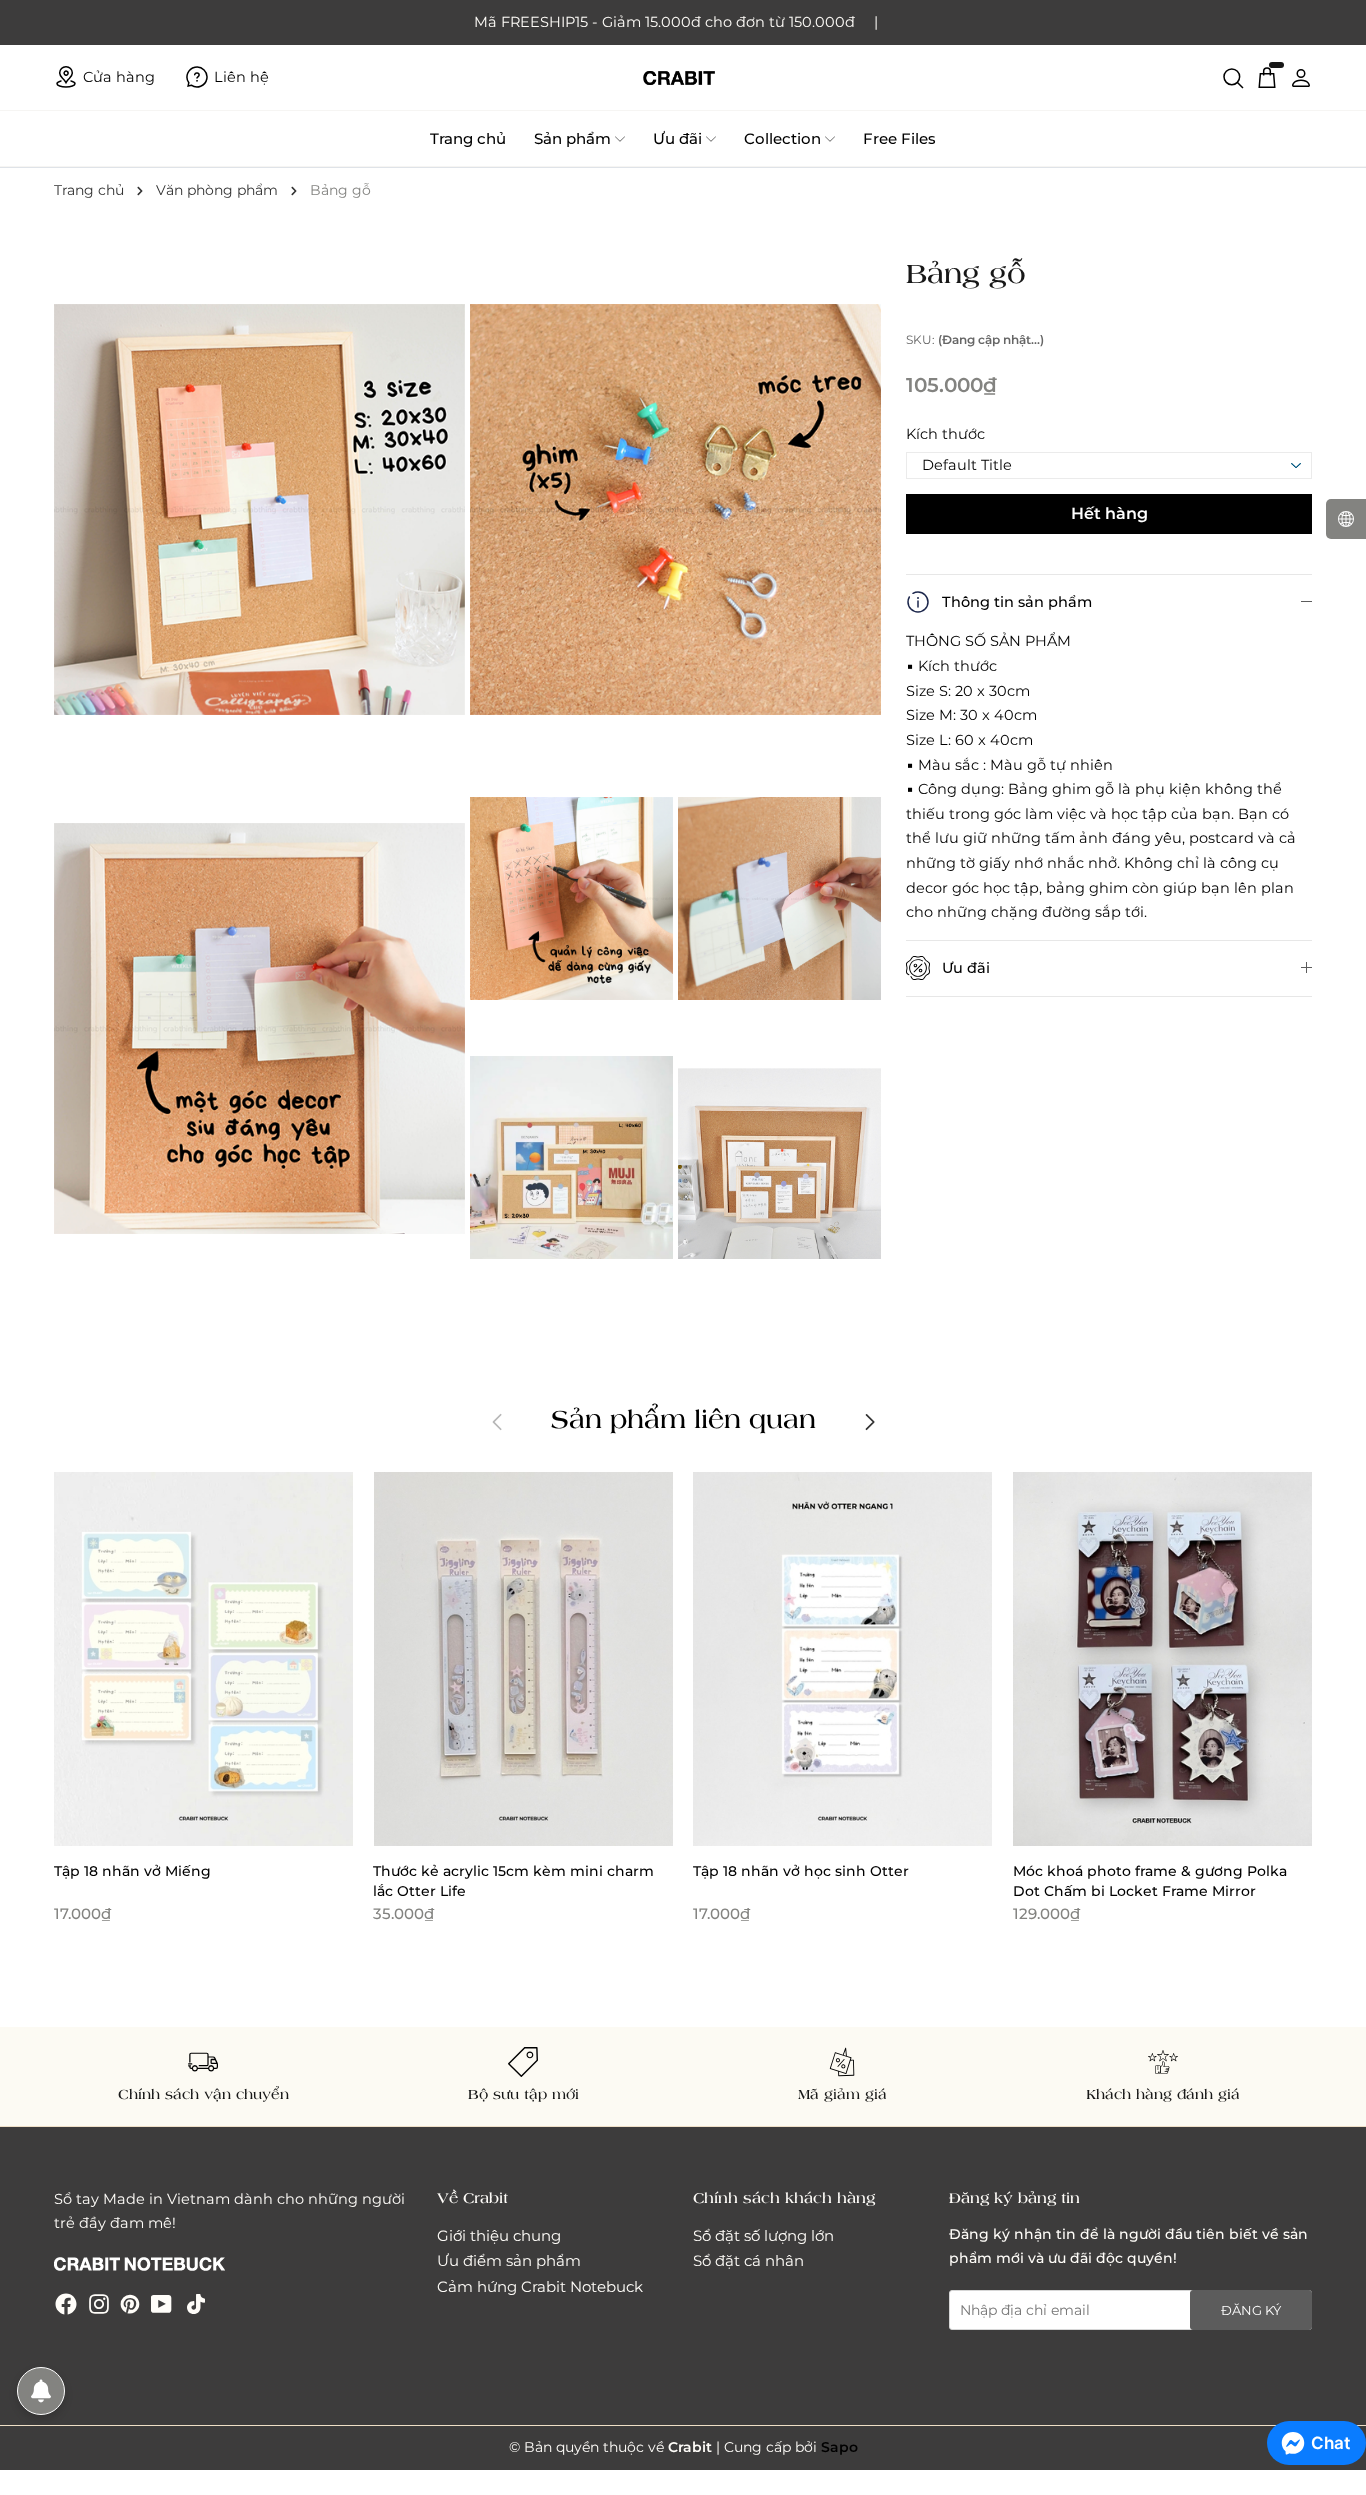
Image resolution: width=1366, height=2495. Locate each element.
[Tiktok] (196, 2303)
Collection (782, 138)
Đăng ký (1251, 2310)
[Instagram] (99, 2303)
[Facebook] (66, 2303)
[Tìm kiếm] (1233, 77)
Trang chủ (468, 138)
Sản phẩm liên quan (683, 1418)
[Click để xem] (262, 511)
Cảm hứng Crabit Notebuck (540, 2286)
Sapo (839, 2447)
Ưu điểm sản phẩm (509, 2260)
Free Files (899, 138)
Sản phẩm (572, 138)
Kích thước (945, 434)
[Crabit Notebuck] (683, 77)
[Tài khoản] (1301, 77)
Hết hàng (1109, 513)
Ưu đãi (677, 138)
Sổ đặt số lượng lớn (763, 2235)
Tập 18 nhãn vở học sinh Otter (801, 1871)
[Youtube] (161, 2303)
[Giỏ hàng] (1267, 77)
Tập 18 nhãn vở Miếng (132, 1871)
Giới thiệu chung (499, 2235)
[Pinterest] (130, 2303)
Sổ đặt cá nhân (748, 2260)
